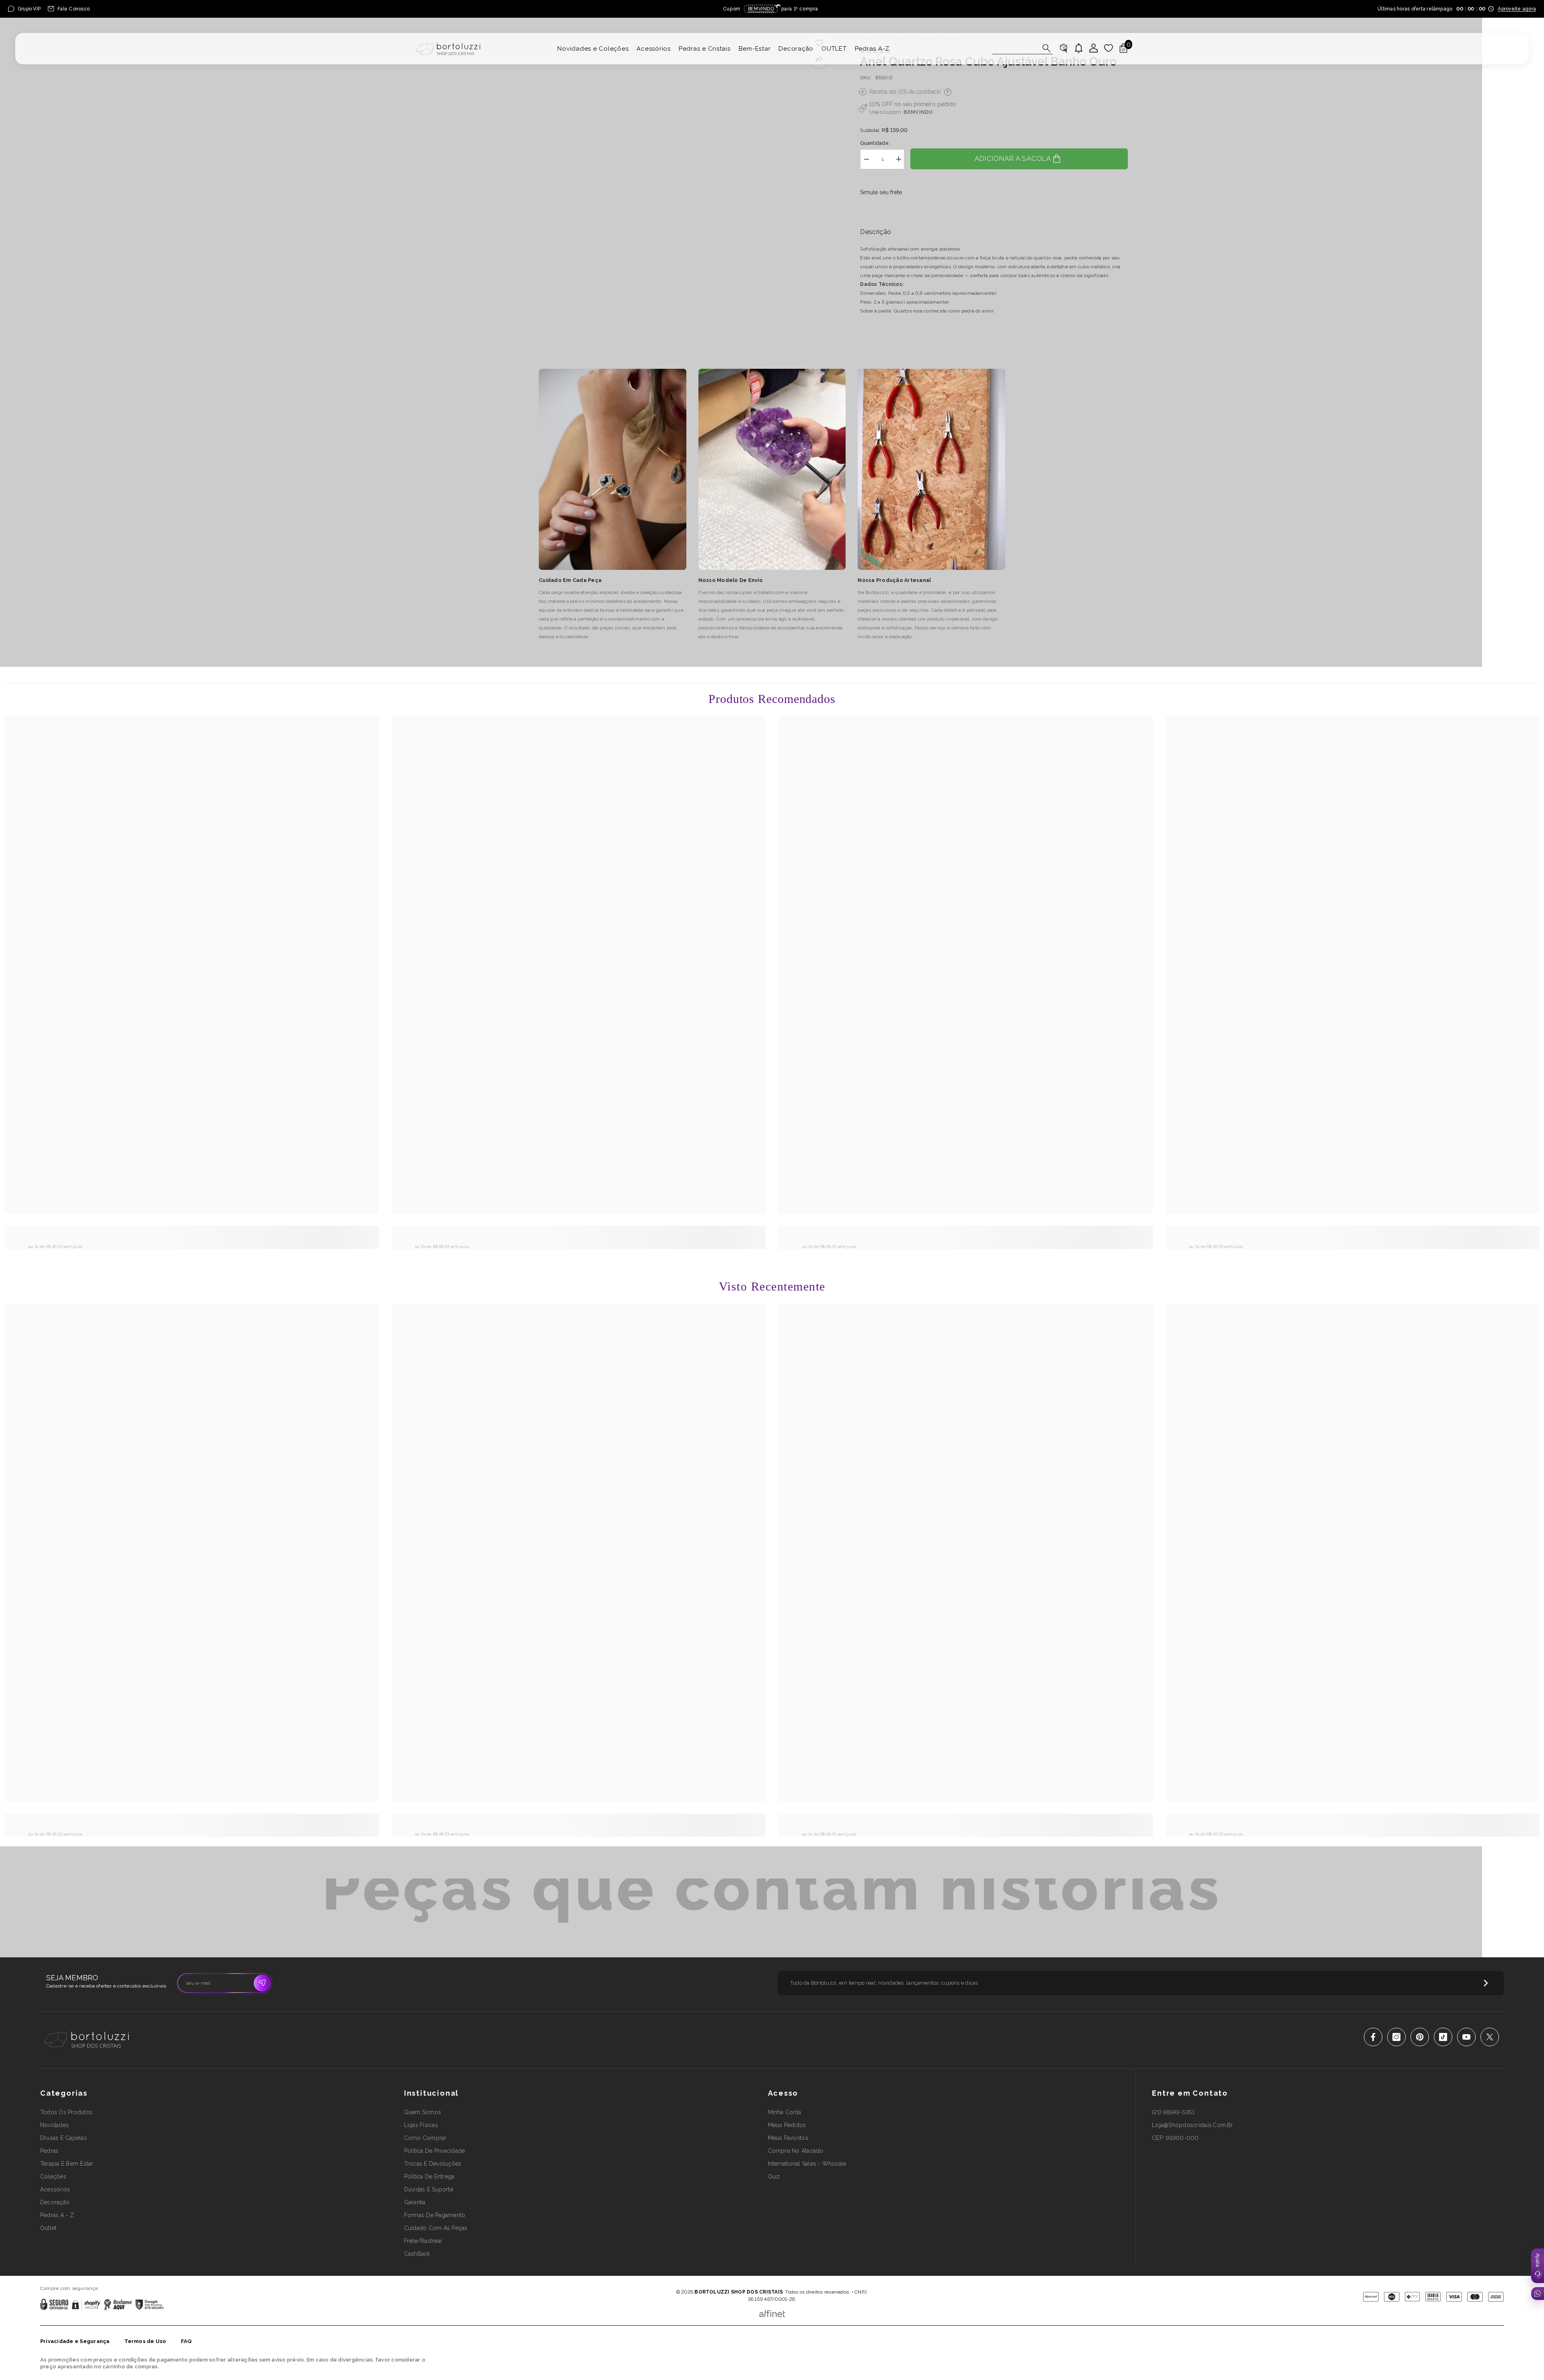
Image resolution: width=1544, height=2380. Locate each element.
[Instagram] (1396, 2037)
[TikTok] (1443, 2037)
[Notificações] (1079, 48)
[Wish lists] (1109, 48)
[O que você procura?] (1022, 48)
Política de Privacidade (749, 2280)
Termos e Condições (798, 2280)
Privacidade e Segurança (75, 2341)
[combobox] (1015, 48)
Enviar (262, 1983)
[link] (192, 1235)
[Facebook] (1373, 2037)
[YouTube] (1466, 2037)
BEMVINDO (918, 112)
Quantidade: (875, 143)
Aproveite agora (1517, 9)
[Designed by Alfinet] (772, 2312)
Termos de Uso (145, 2341)
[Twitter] (1490, 2037)
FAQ (187, 2341)
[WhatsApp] (1538, 2294)
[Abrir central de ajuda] (1538, 2266)
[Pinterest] (1420, 2037)
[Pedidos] (1064, 48)
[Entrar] (1094, 48)
